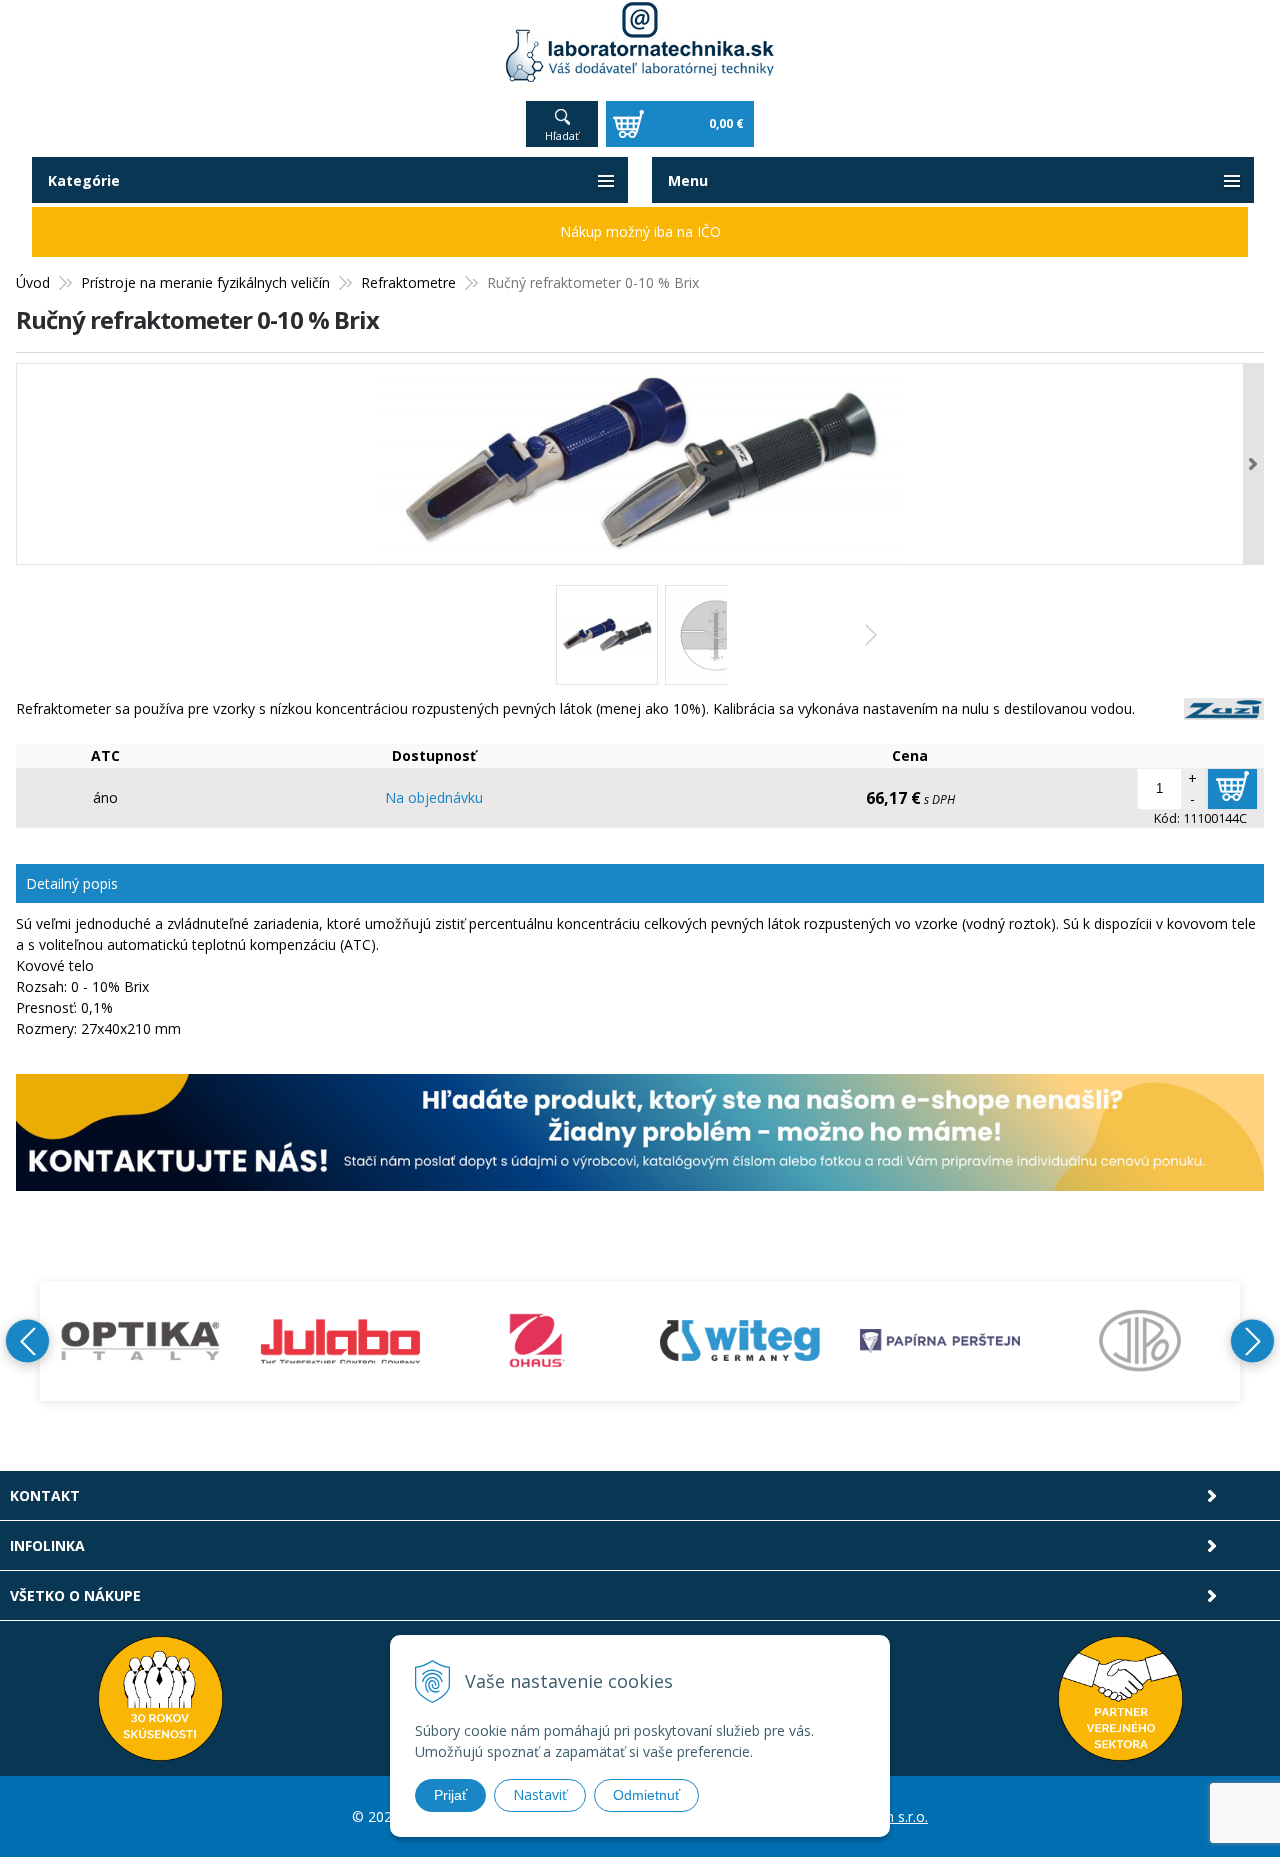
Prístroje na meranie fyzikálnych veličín (205, 282)
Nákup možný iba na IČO (640, 231)
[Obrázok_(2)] (716, 635)
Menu (688, 180)
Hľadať (562, 135)
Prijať (450, 1795)
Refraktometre (408, 282)
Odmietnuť (646, 1795)
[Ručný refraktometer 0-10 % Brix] (639, 464)
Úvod (33, 282)
